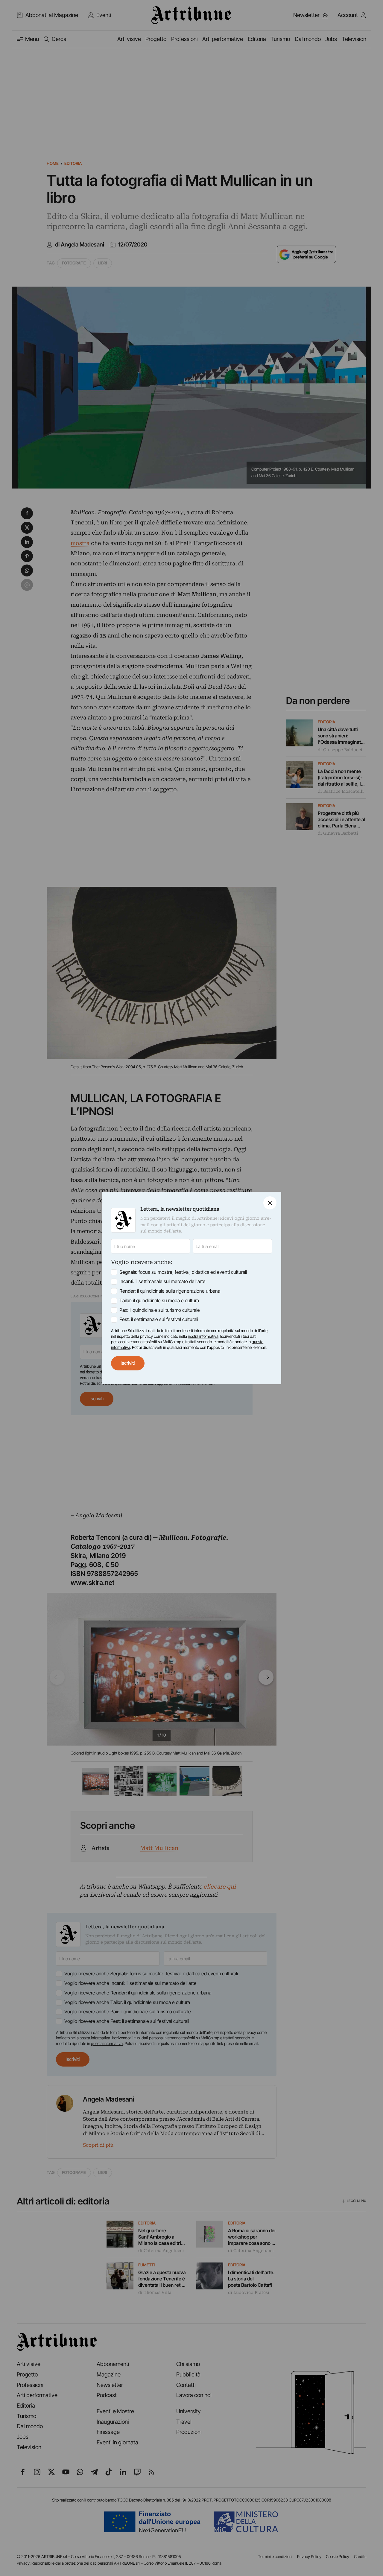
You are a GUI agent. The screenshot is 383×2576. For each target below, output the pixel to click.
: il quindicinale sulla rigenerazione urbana (170, 1291)
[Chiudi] (270, 1203)
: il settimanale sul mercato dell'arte (162, 1281)
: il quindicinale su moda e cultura (159, 1301)
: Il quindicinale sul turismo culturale (160, 1310)
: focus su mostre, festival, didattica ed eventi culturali (183, 1272)
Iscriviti (128, 1363)
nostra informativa (203, 1336)
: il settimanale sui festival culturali (159, 1319)
